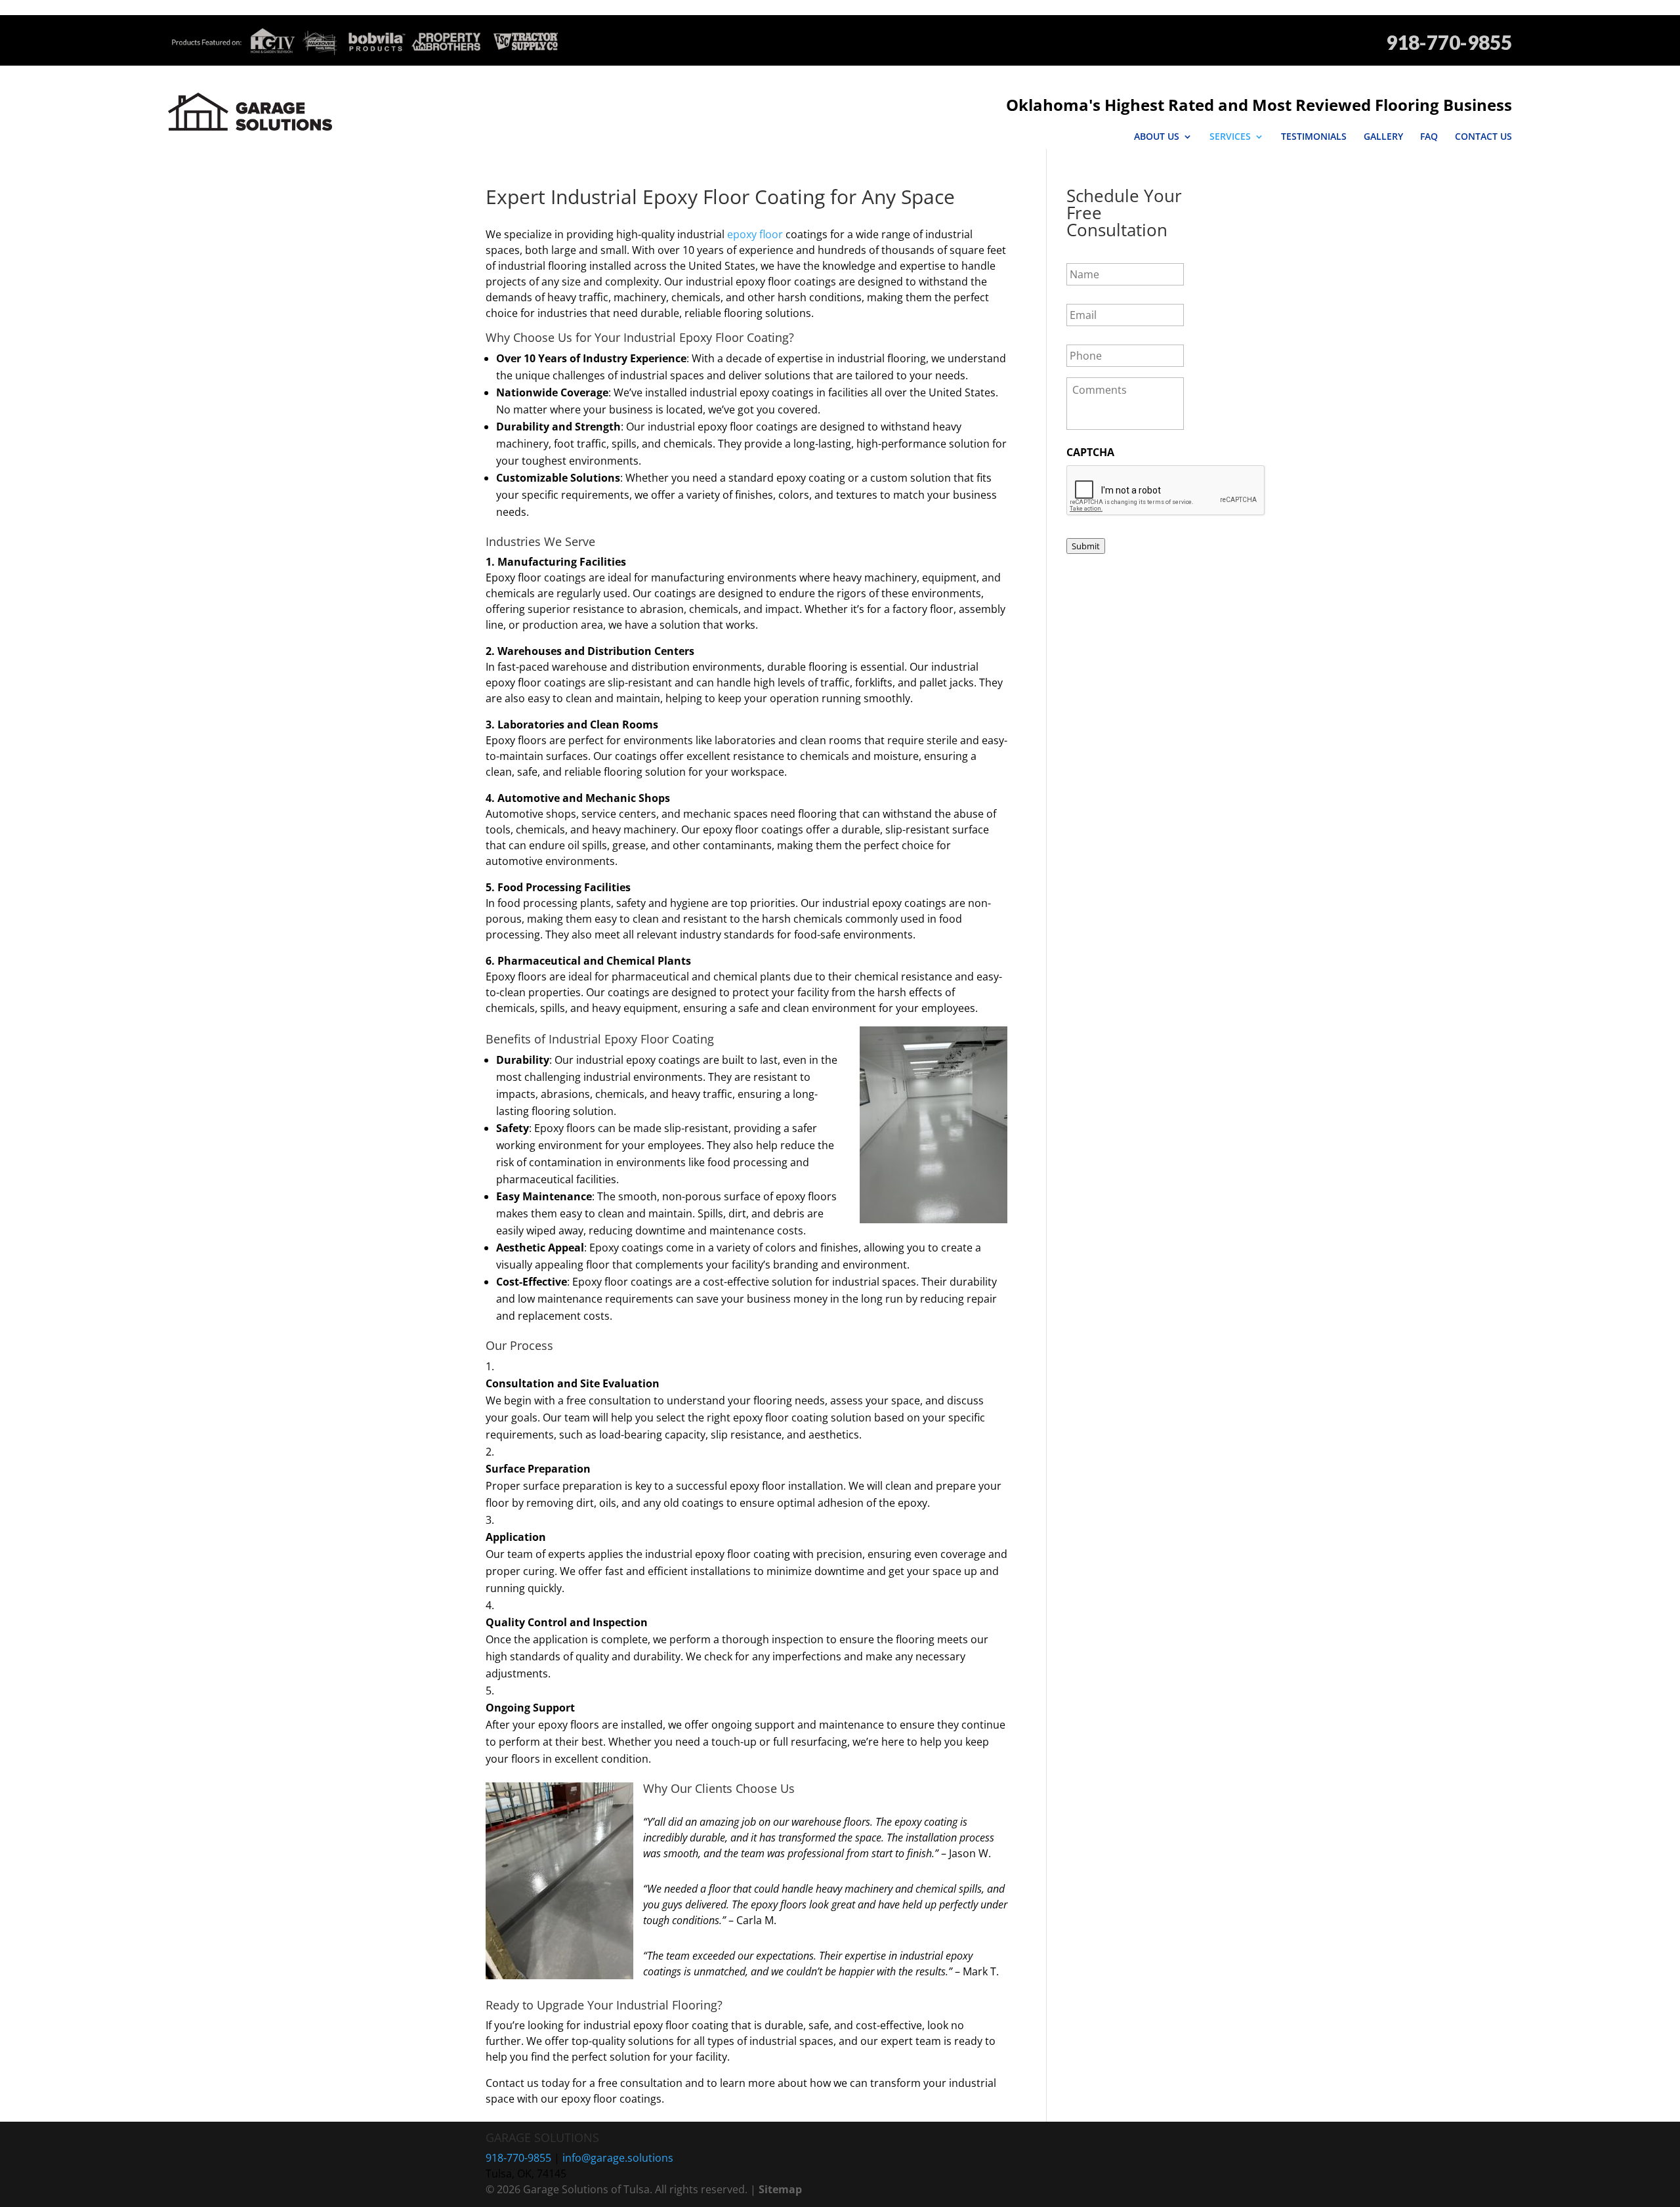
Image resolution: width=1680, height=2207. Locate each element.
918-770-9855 (1449, 42)
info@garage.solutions (618, 2158)
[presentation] (1166, 491)
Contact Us (1483, 137)
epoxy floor (755, 234)
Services (1230, 137)
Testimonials (1314, 137)
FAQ (1429, 137)
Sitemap (780, 2189)
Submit (1086, 546)
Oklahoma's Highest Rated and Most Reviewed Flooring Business (1259, 105)
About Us (1157, 137)
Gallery (1383, 137)
